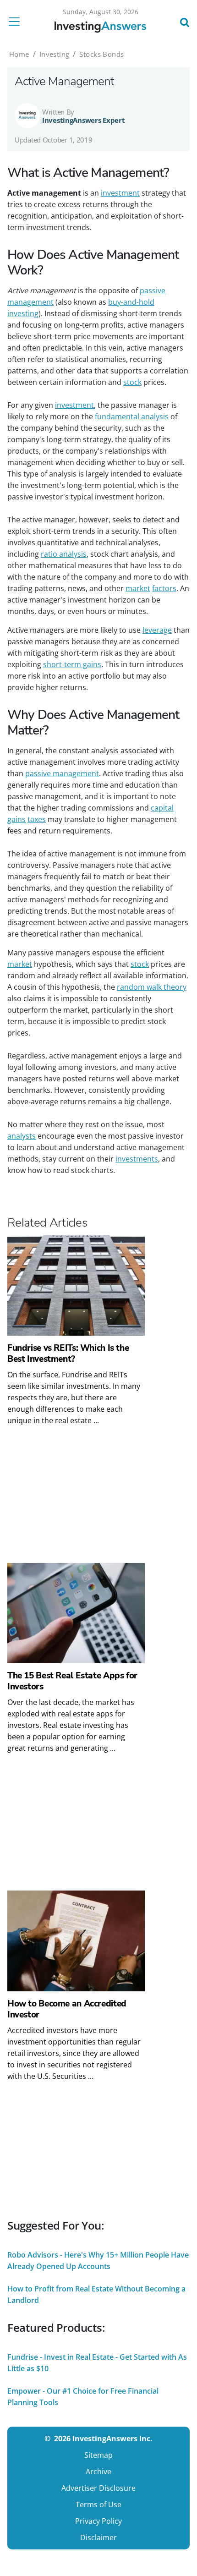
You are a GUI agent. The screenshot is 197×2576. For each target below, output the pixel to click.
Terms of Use (98, 2505)
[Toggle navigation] (17, 22)
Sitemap (98, 2455)
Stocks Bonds (101, 54)
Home (19, 54)
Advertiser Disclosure (98, 2488)
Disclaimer (98, 2538)
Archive (98, 2472)
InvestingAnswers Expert (84, 120)
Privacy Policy (98, 2521)
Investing (55, 54)
